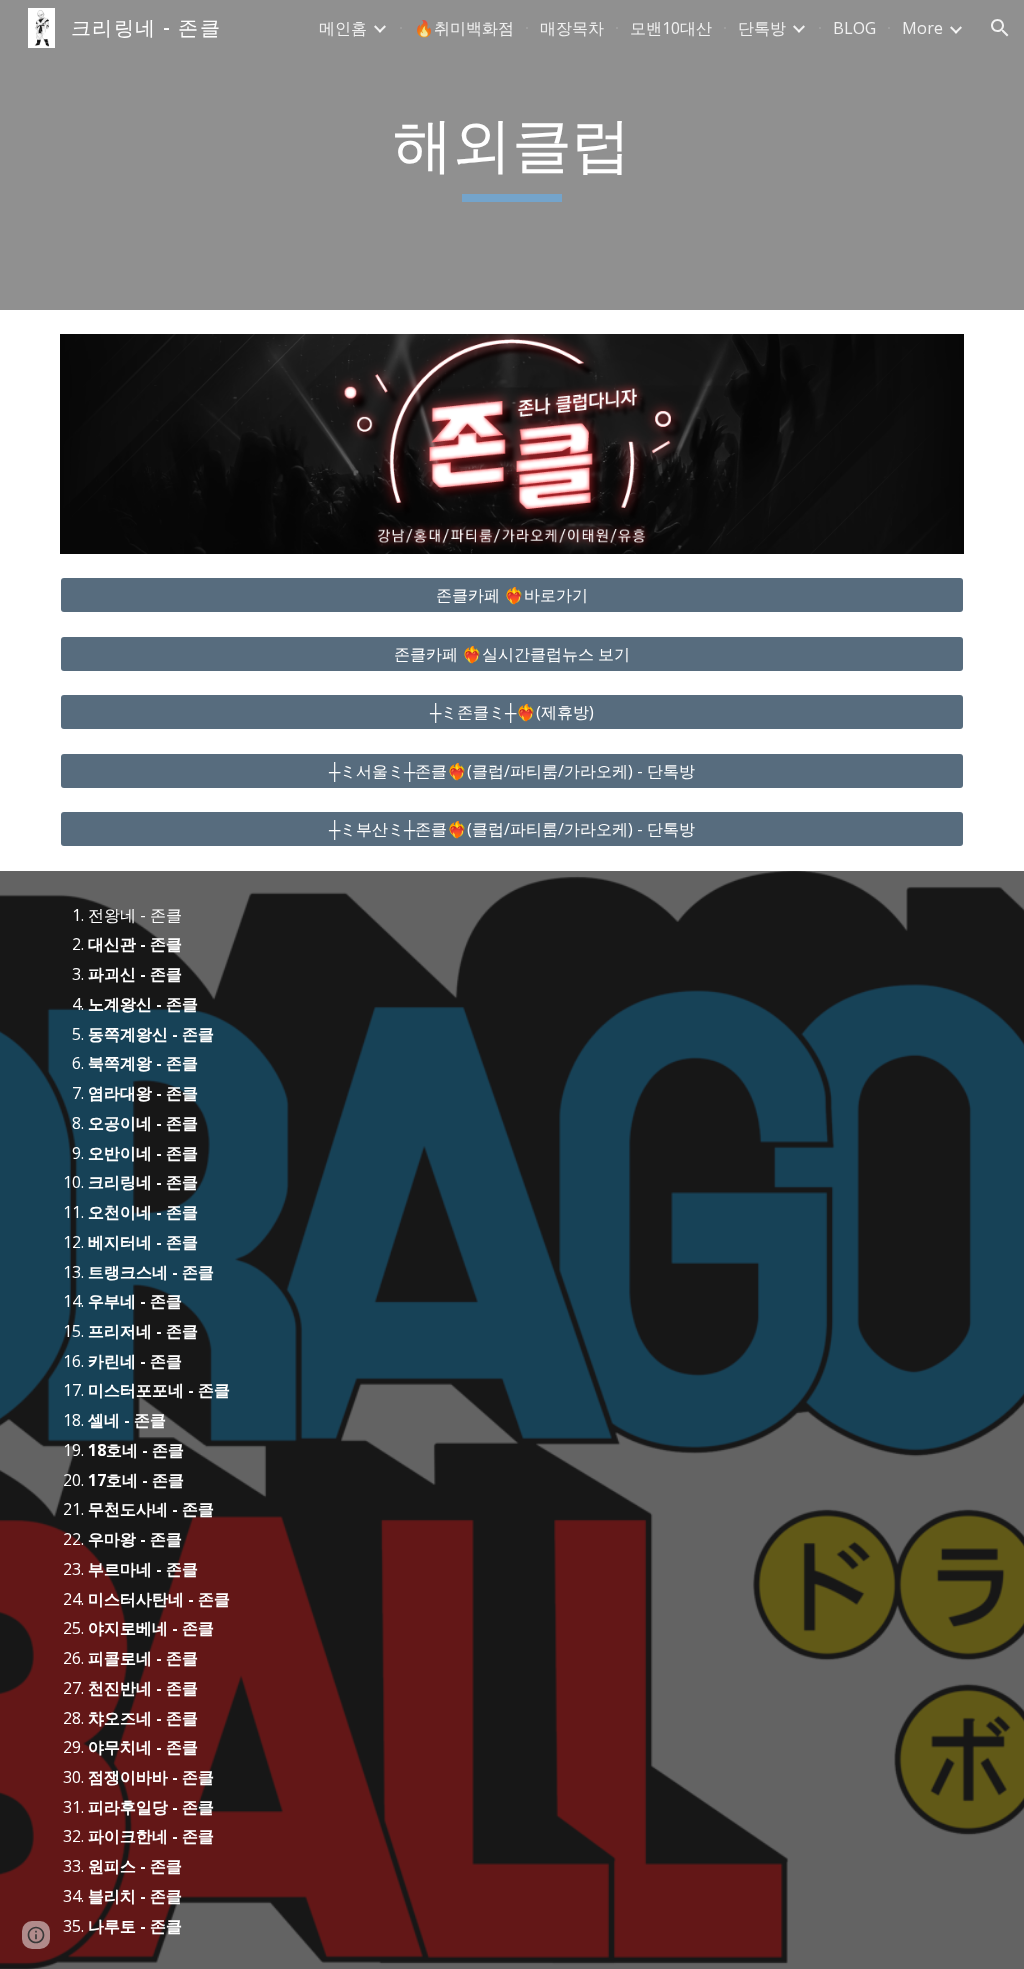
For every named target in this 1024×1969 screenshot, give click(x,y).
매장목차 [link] (572, 28)
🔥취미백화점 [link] (464, 28)
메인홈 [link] (343, 28)
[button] (1000, 28)
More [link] (922, 28)
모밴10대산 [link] (671, 28)
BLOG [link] (854, 28)
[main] (511, 155)
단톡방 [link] (762, 28)
